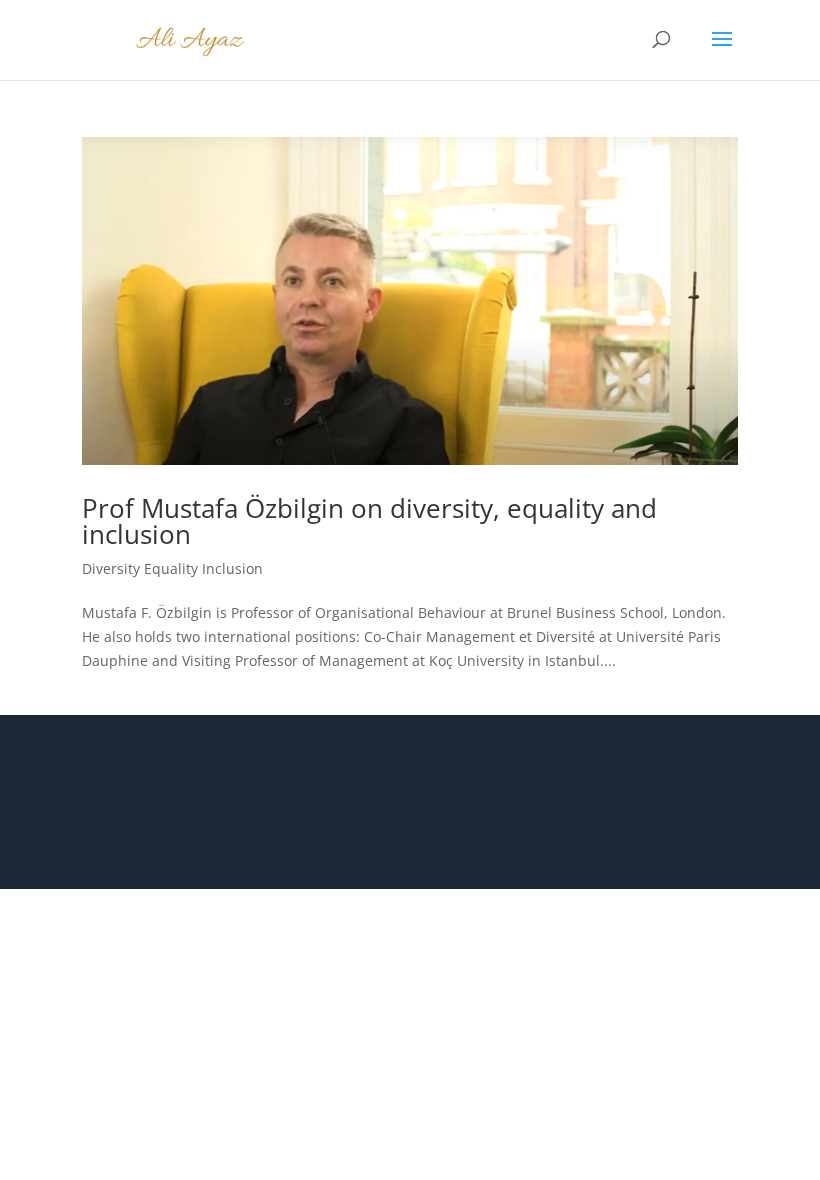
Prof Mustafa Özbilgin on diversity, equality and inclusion (369, 521)
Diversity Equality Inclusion (172, 568)
